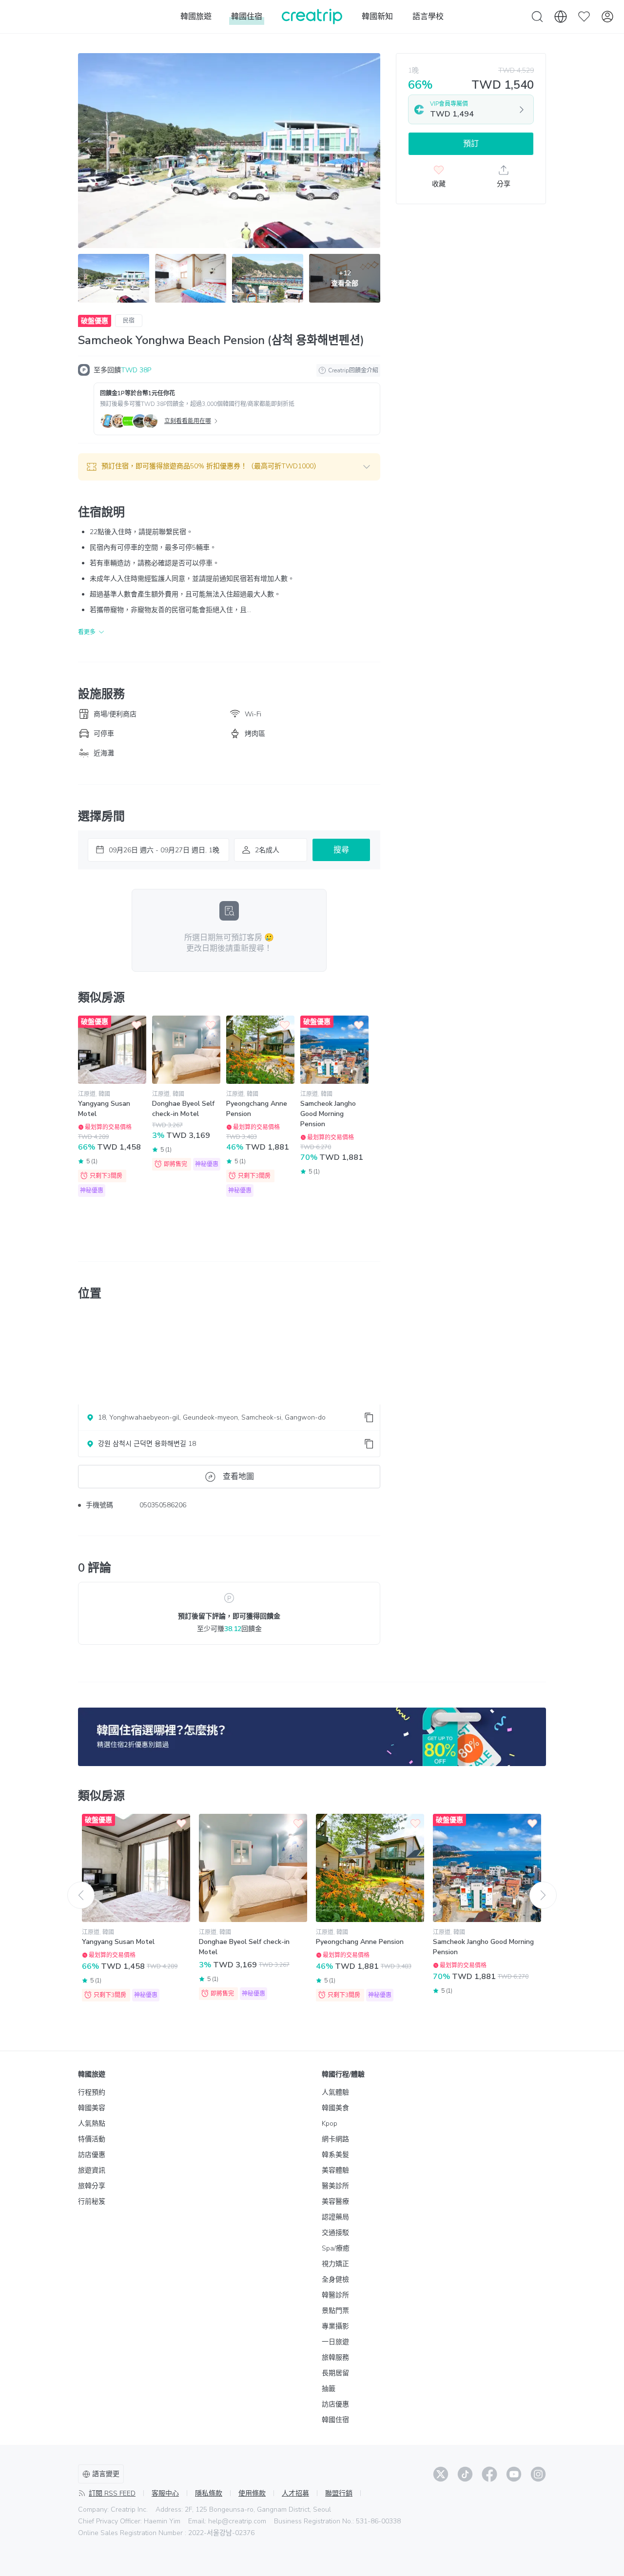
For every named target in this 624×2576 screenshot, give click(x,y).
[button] (229, 467)
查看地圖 (238, 1477)
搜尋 (341, 850)
